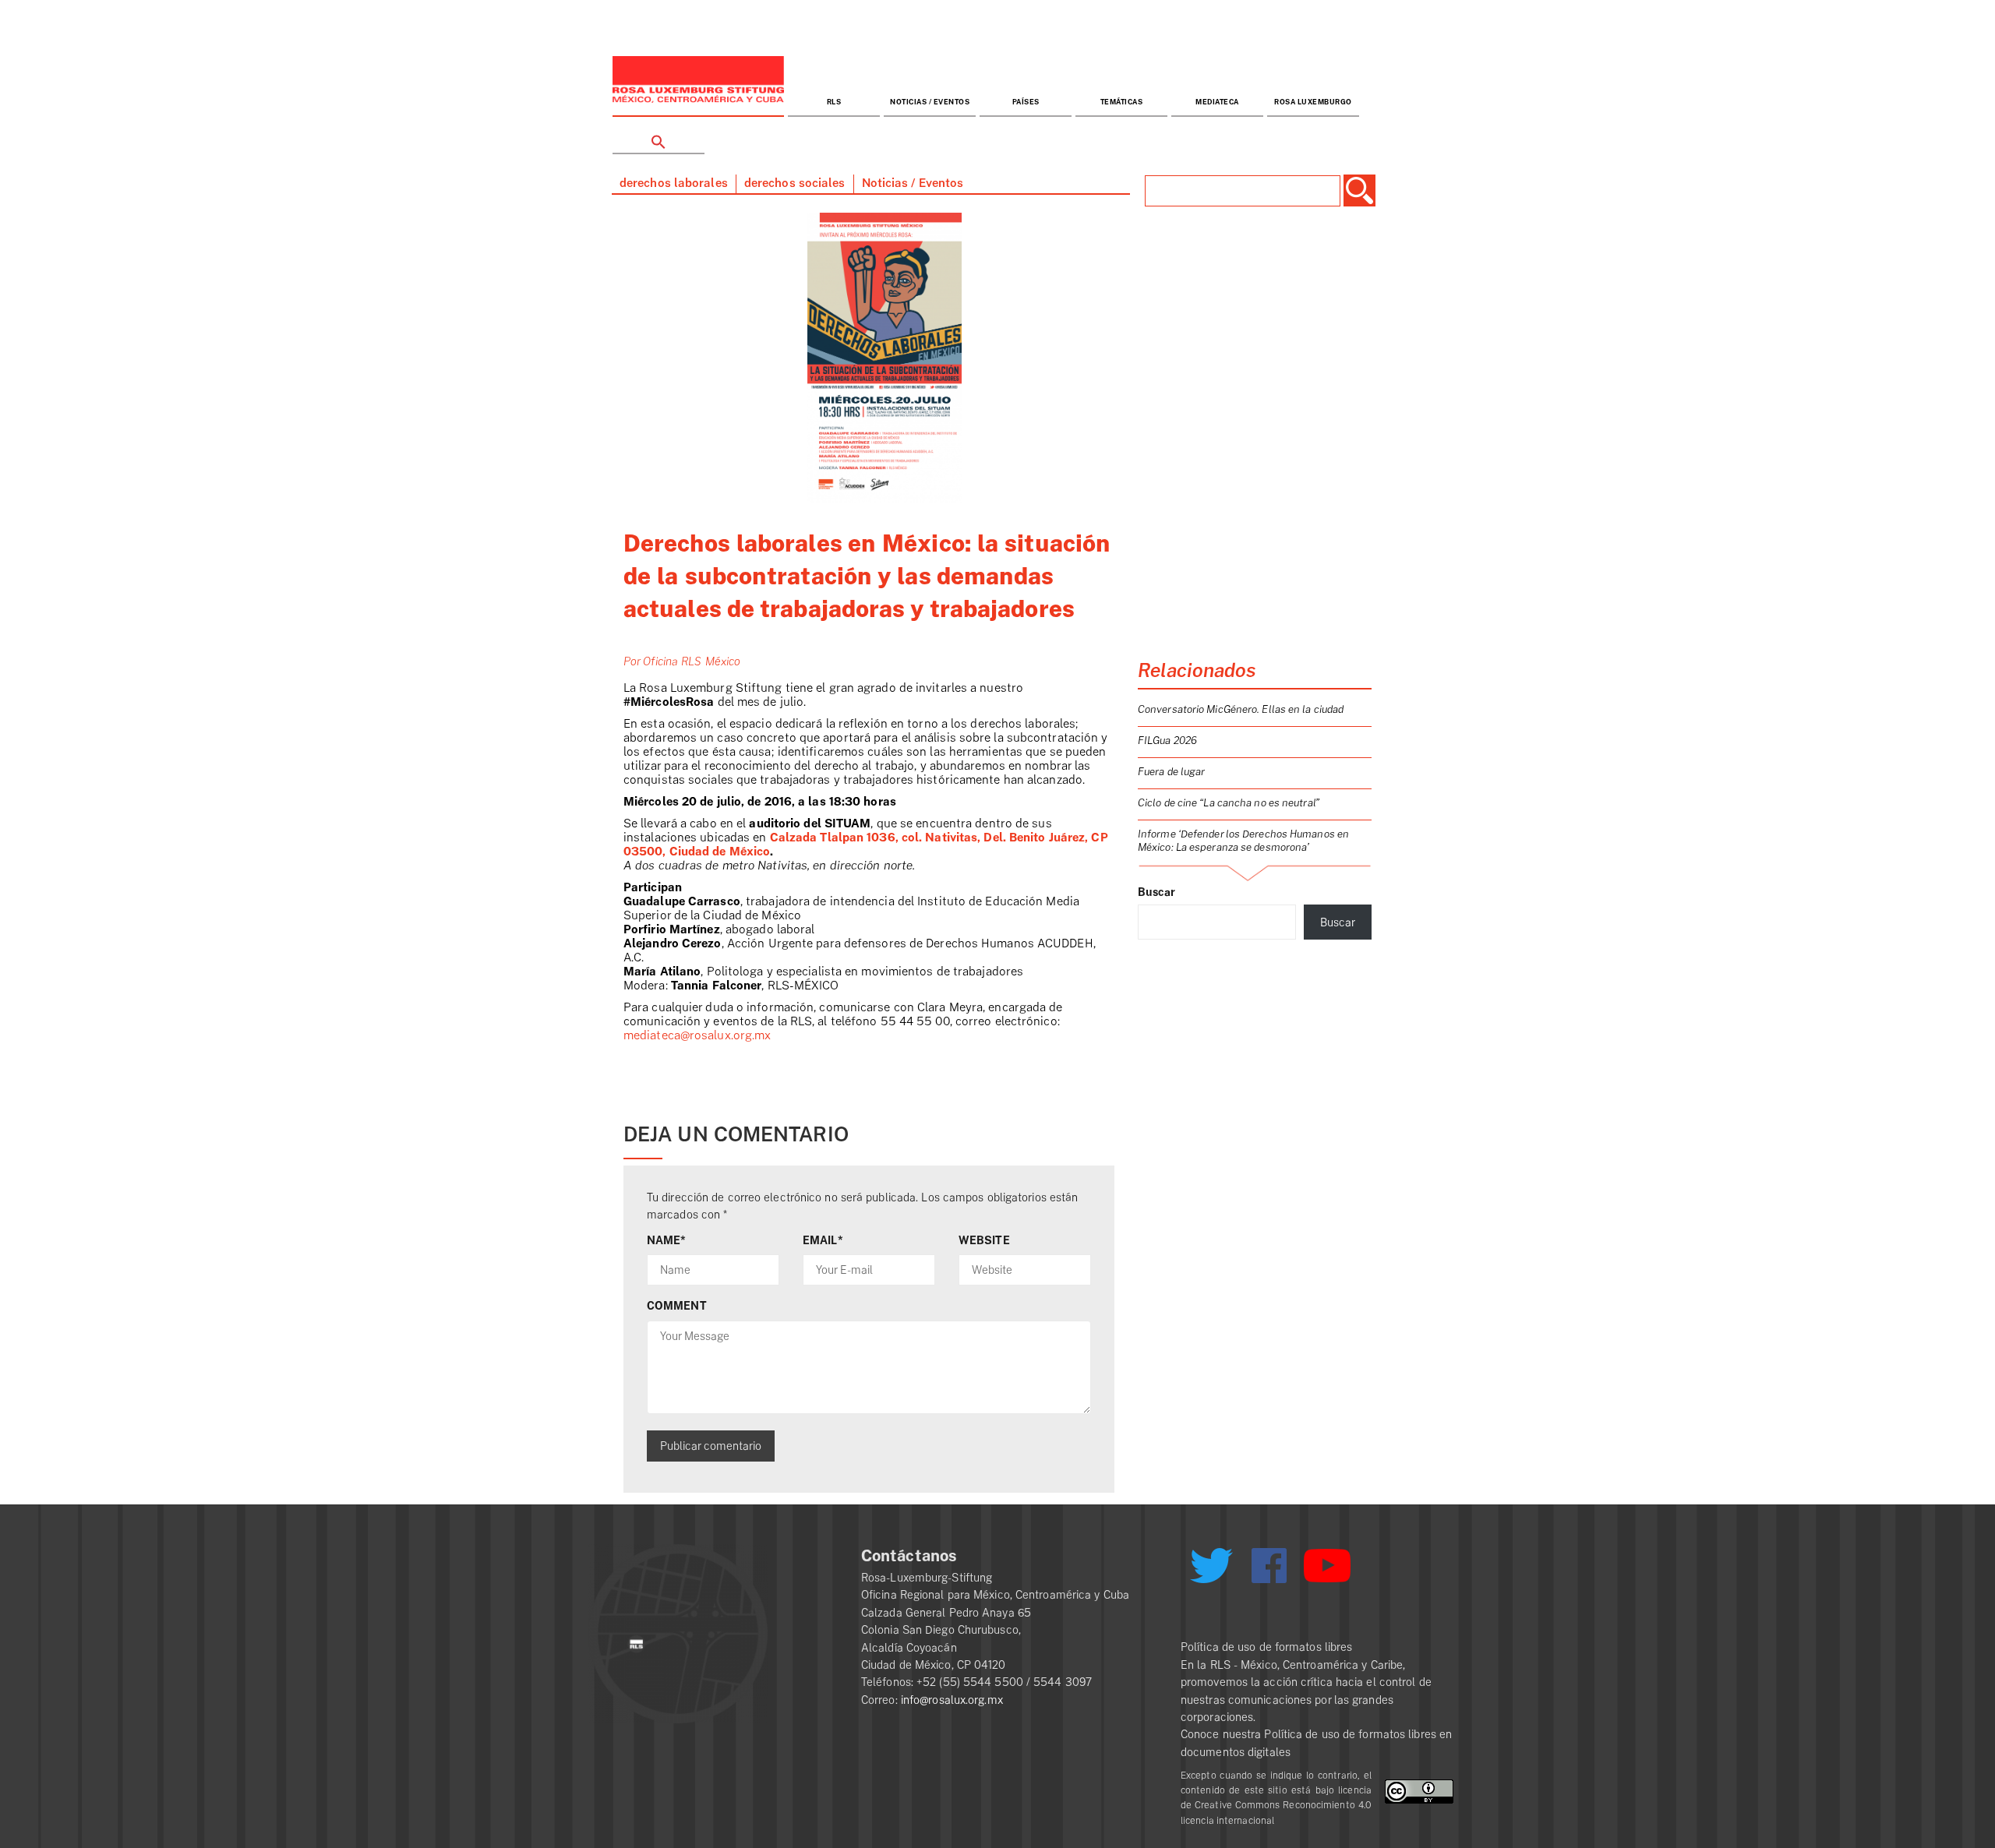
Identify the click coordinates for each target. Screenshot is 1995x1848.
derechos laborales (674, 183)
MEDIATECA (1217, 102)
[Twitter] (1211, 1571)
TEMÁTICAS (1122, 102)
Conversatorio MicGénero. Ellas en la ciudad (1241, 709)
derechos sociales (795, 183)
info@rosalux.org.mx (952, 1700)
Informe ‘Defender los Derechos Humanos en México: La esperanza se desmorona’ (1243, 841)
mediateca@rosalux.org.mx (697, 1036)
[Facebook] (1269, 1566)
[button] (659, 136)
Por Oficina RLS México (682, 661)
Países (1026, 102)
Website (984, 1240)
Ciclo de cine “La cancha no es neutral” (1229, 803)
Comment (677, 1306)
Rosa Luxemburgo (1313, 102)
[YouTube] (1327, 1572)
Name (667, 1240)
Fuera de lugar (1171, 772)
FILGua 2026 (1167, 741)
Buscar (1157, 892)
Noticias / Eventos (930, 102)
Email (823, 1240)
